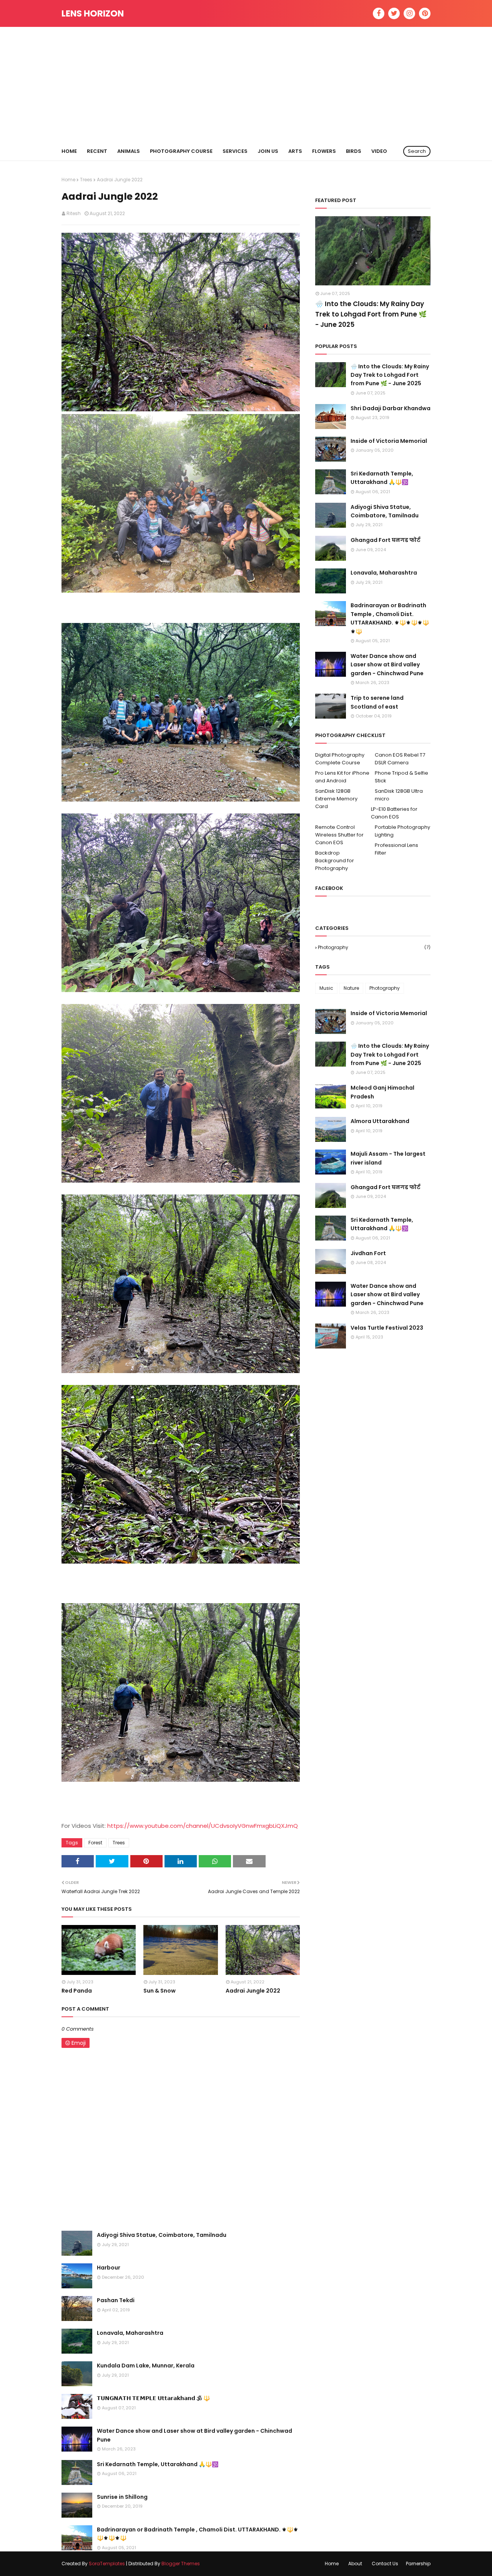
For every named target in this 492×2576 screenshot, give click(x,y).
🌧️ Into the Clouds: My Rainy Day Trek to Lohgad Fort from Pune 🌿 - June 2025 (371, 314)
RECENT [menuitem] (97, 151)
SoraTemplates (107, 2564)
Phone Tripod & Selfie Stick (401, 777)
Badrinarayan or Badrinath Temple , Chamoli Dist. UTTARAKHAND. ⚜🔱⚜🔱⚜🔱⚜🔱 (198, 2534)
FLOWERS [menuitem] (324, 151)
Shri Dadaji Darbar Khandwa (391, 408)
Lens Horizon (93, 13)
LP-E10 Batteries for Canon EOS (394, 813)
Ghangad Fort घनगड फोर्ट (386, 540)
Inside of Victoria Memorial (389, 441)
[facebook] (379, 13)
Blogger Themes (181, 2564)
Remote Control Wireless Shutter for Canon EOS (339, 835)
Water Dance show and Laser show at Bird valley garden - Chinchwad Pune (194, 2435)
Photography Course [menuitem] (181, 151)
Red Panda (77, 1991)
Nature (351, 988)
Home (68, 180)
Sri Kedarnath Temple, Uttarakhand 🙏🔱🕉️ (158, 2464)
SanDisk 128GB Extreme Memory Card (336, 799)
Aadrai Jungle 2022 (253, 1991)
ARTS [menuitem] (295, 151)
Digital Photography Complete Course (340, 759)
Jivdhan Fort (368, 1253)
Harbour (109, 2268)
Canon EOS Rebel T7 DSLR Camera (400, 759)
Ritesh (74, 213)
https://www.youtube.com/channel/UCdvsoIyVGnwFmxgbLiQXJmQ (203, 1826)
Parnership (418, 2564)
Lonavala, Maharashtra (130, 2333)
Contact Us (385, 2564)
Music (326, 988)
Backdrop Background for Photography (335, 861)
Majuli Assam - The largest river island (388, 1158)
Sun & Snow (160, 1991)
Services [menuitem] (235, 151)
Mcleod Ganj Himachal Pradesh (382, 1092)
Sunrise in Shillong (122, 2497)
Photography (374, 947)
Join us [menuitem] (268, 151)
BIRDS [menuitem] (354, 151)
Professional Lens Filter (396, 849)
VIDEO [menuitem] (379, 151)
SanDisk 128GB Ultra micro (399, 795)
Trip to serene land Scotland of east (377, 702)
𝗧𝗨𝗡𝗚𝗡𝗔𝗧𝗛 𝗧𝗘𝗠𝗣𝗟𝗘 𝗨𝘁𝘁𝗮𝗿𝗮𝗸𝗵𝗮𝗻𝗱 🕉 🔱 (153, 2398)
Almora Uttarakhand (380, 1121)
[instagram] (409, 13)
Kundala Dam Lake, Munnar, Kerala (146, 2366)
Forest (95, 1843)
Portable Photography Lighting (402, 831)
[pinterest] (425, 13)
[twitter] (394, 13)
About (355, 2564)
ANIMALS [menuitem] (129, 151)
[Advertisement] (246, 84)
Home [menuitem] (69, 151)
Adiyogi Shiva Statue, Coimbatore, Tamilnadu (162, 2235)
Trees (86, 180)
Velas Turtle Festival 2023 (387, 1328)
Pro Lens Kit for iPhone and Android (342, 777)
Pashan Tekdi (116, 2300)
